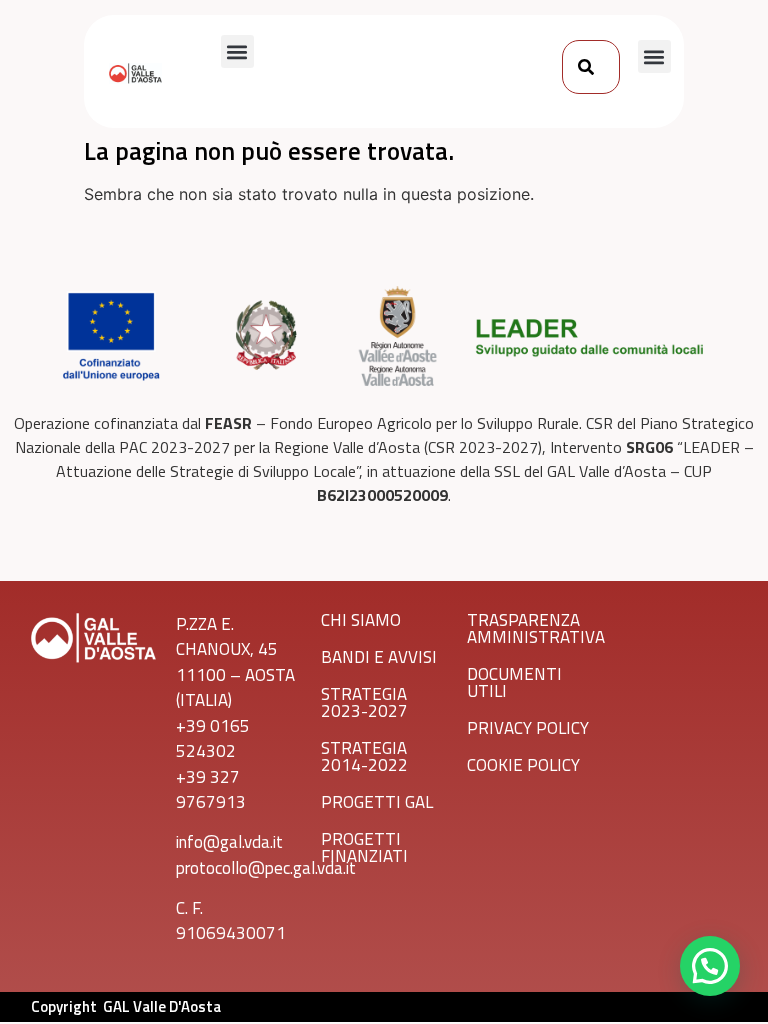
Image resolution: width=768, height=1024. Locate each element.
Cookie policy (523, 765)
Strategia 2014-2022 (364, 756)
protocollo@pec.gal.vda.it (266, 868)
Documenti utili (514, 682)
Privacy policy (528, 728)
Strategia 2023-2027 (364, 702)
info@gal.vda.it (229, 842)
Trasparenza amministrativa (536, 628)
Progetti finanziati (364, 847)
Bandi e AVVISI (379, 657)
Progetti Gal (377, 802)
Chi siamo (361, 620)
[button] (237, 51)
